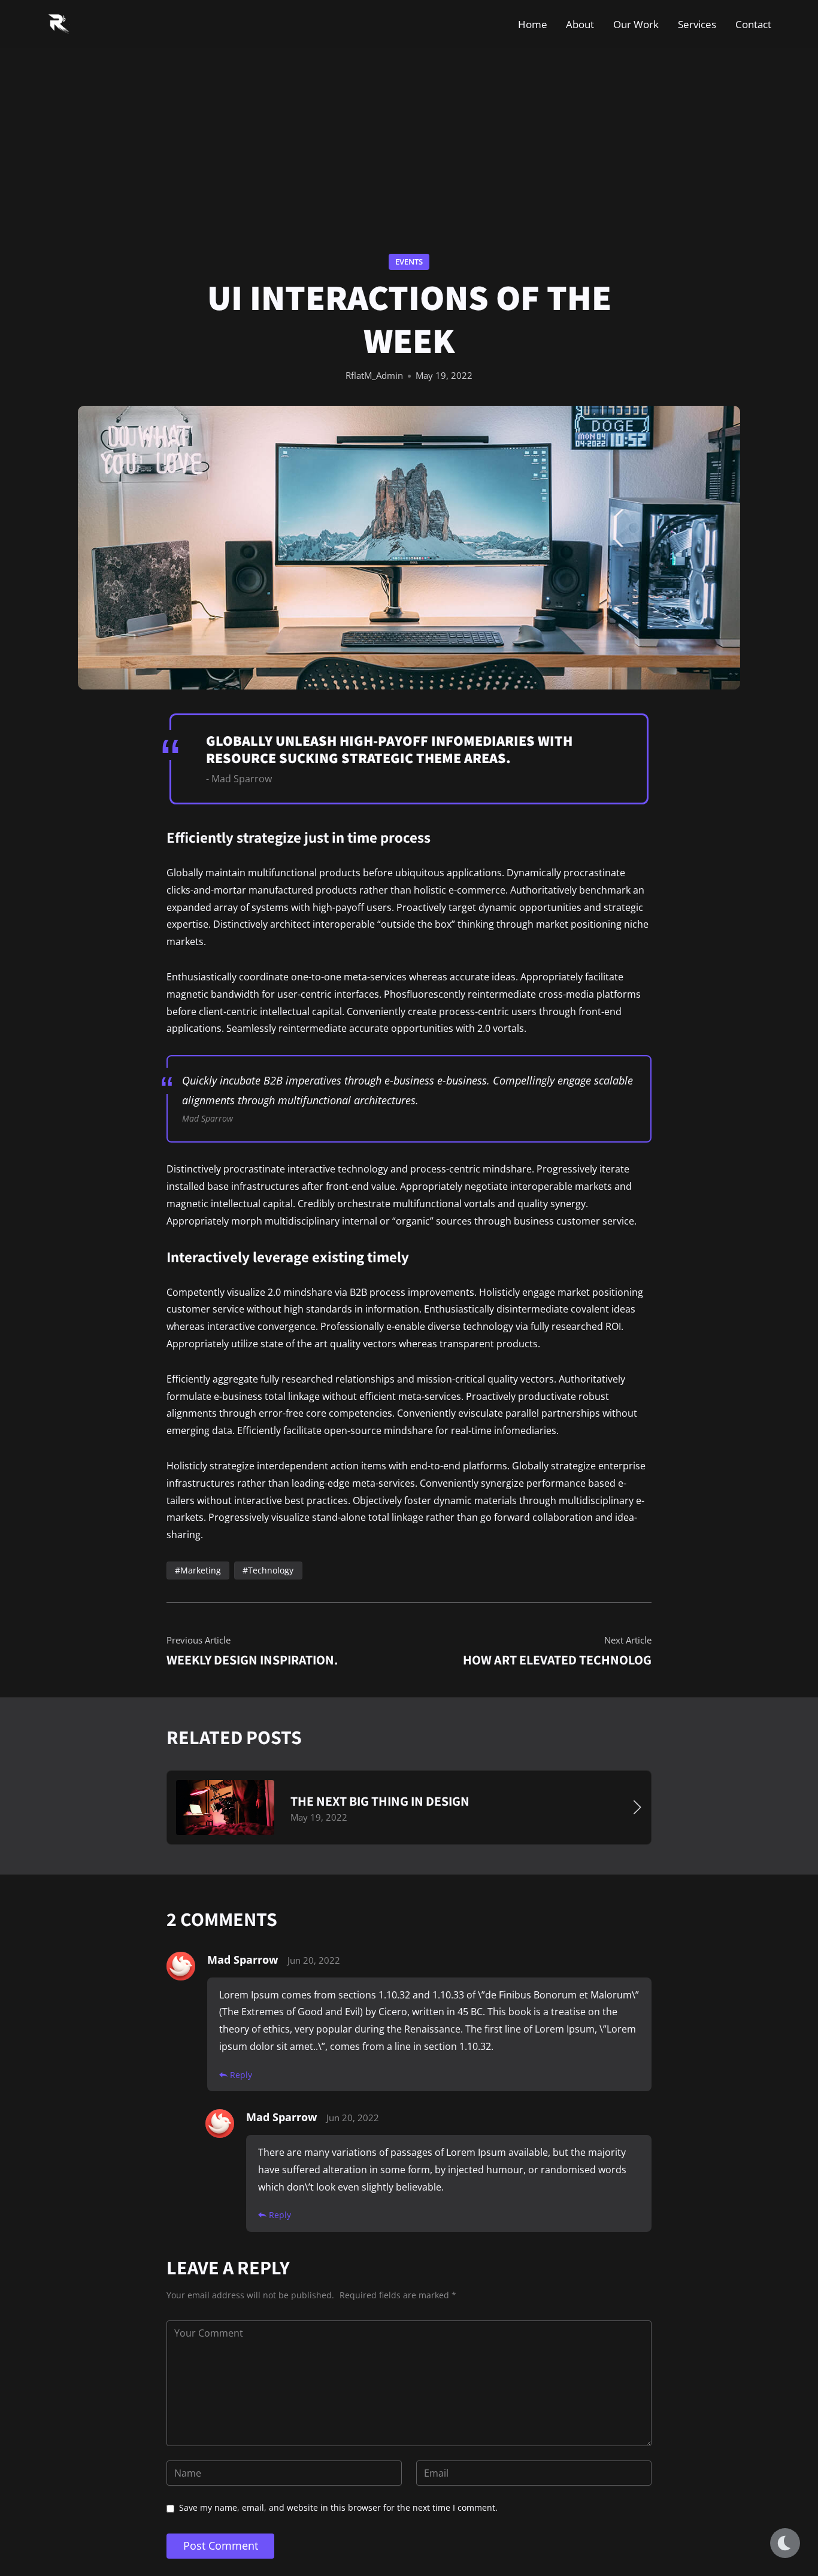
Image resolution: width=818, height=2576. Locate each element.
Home (533, 24)
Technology (271, 1570)
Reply (241, 2075)
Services (697, 24)
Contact (753, 24)
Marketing (201, 1570)
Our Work (636, 24)
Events (409, 262)
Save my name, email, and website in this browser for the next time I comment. (338, 2507)
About (580, 24)
